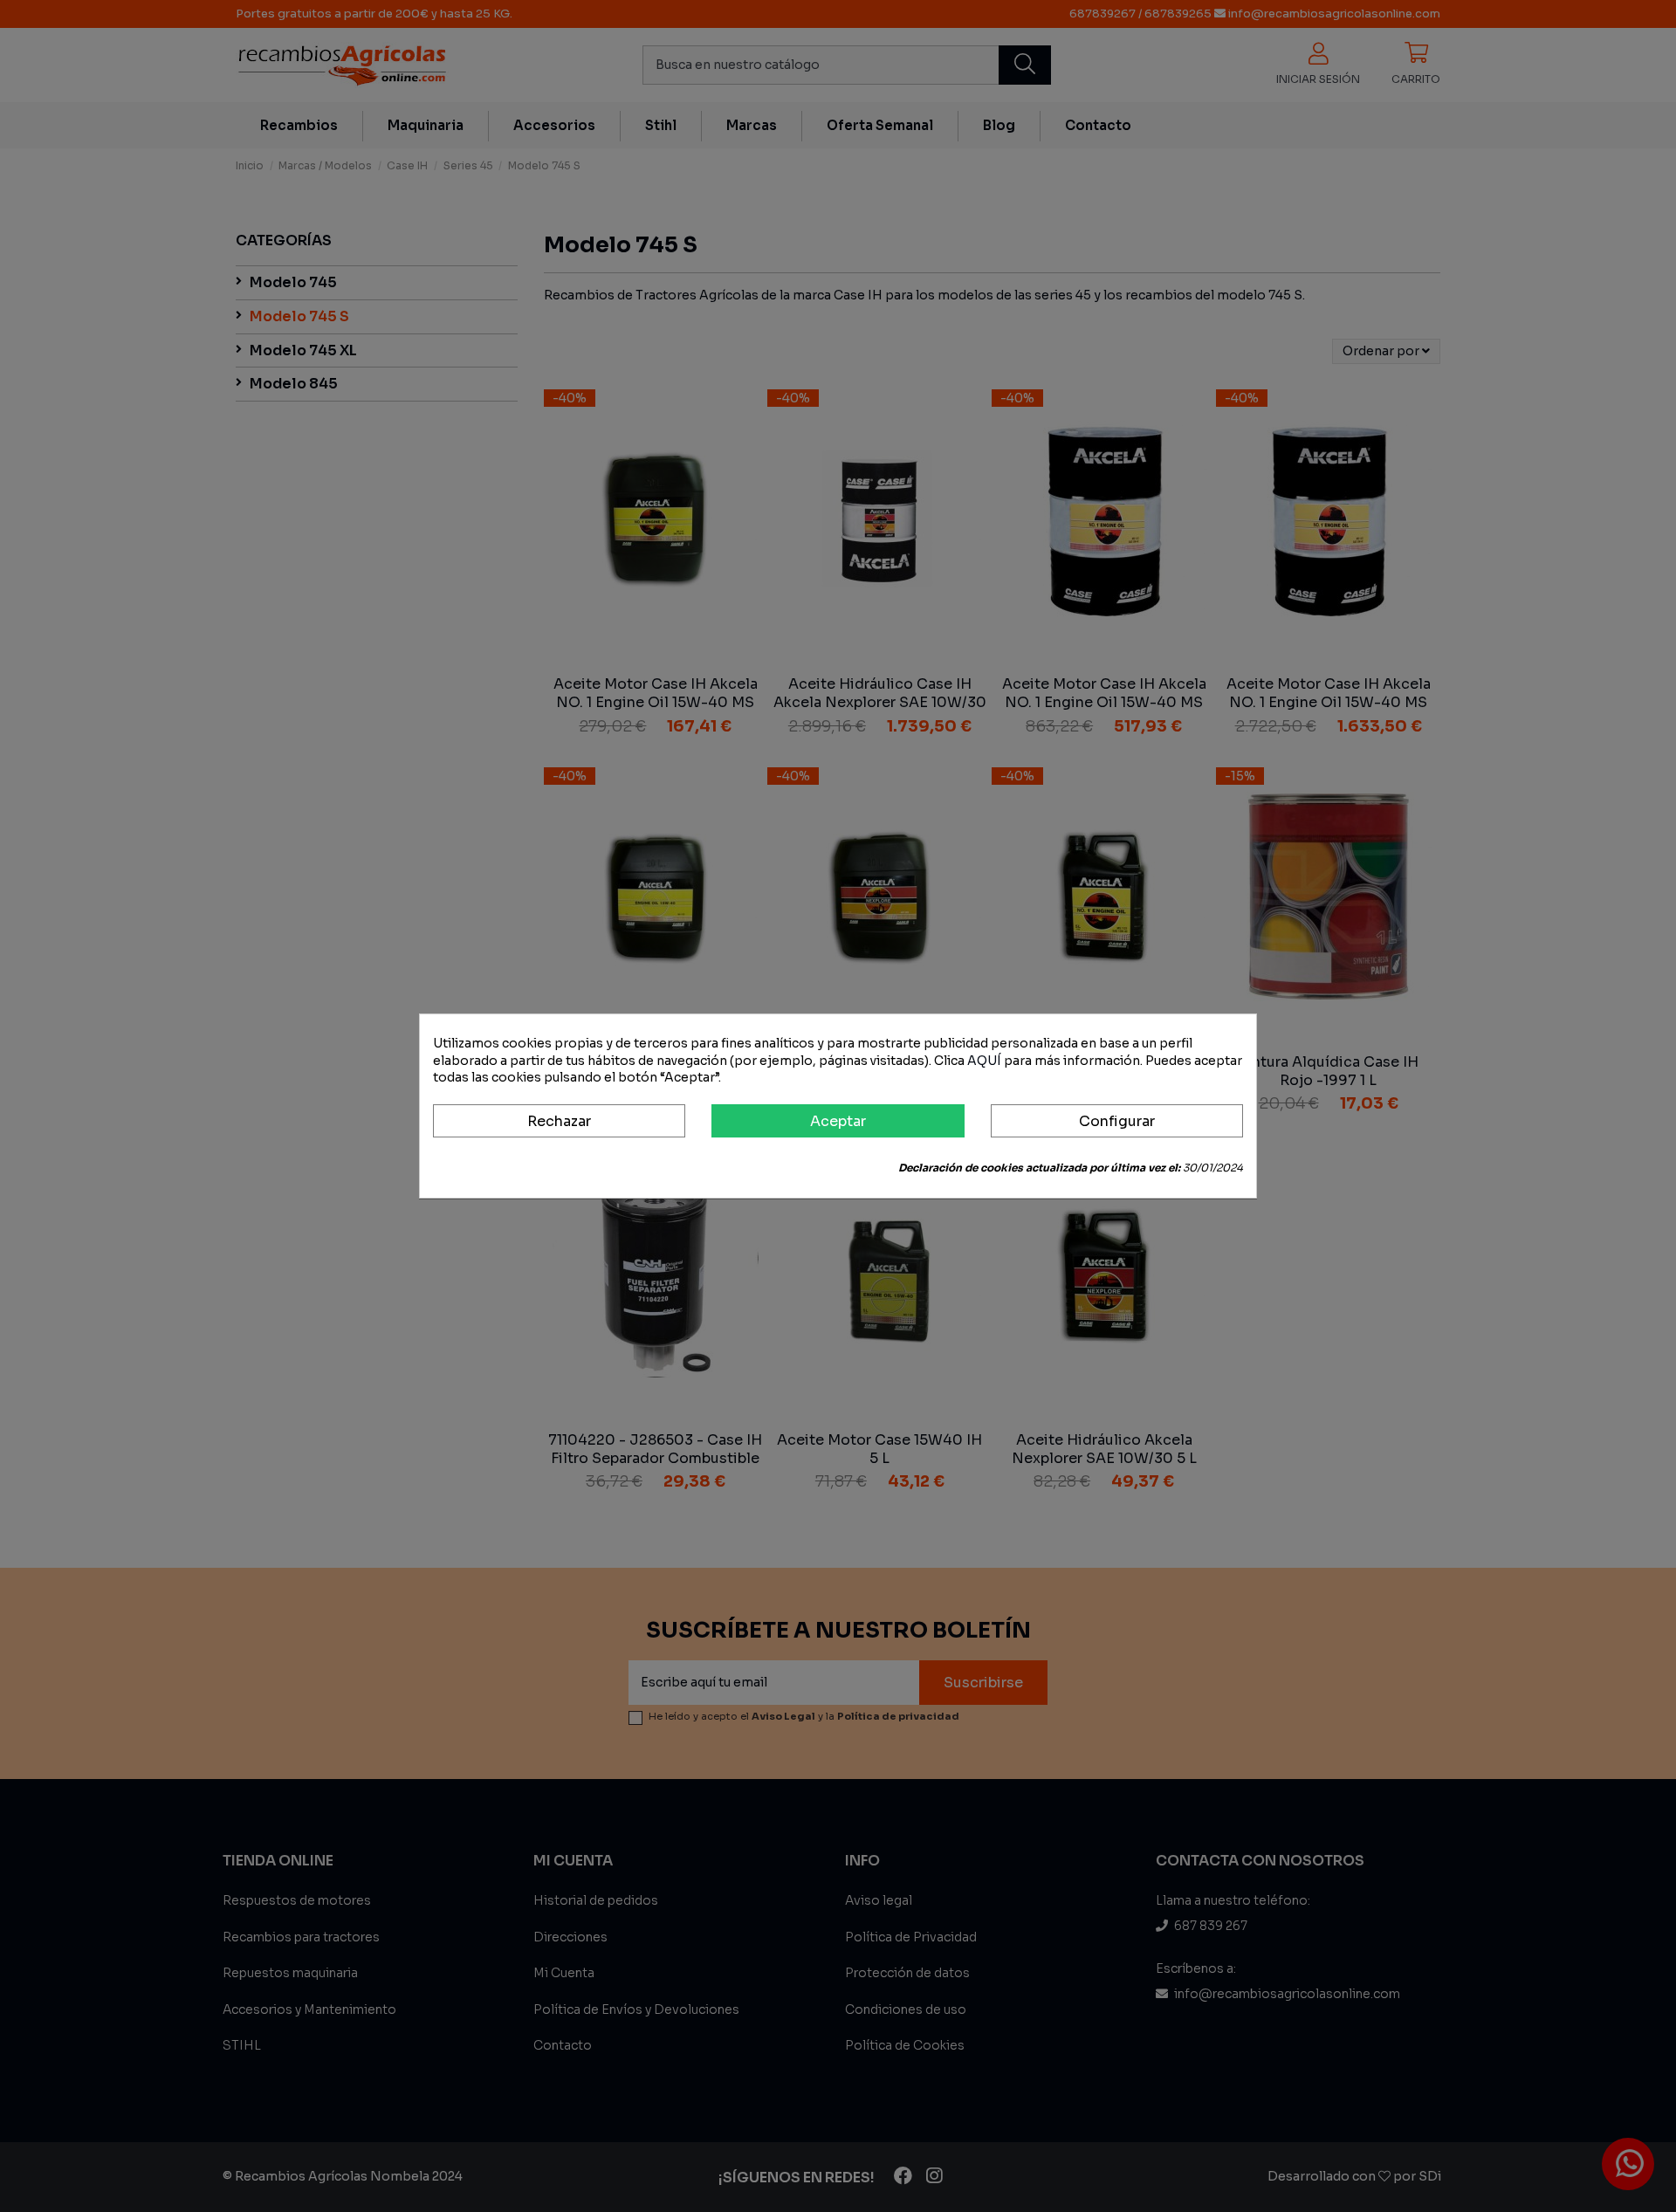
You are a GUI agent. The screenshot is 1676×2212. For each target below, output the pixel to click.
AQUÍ (984, 1061)
